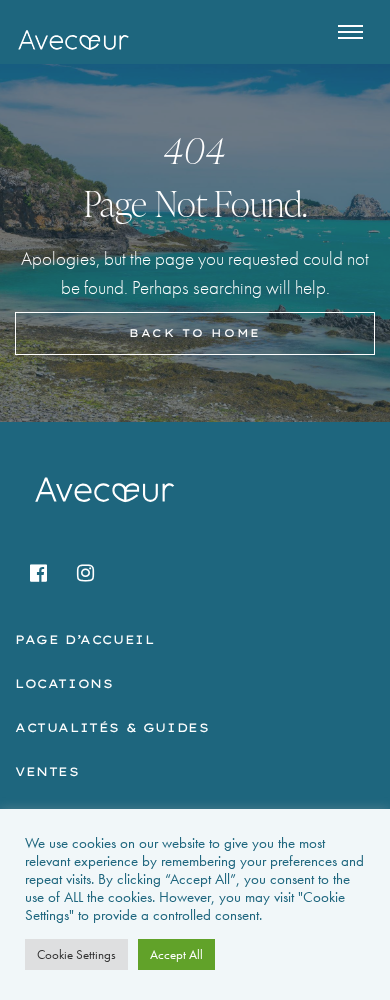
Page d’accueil (84, 639)
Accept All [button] (176, 954)
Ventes (47, 771)
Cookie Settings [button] (76, 954)
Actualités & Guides (112, 727)
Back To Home (195, 333)
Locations (64, 683)
